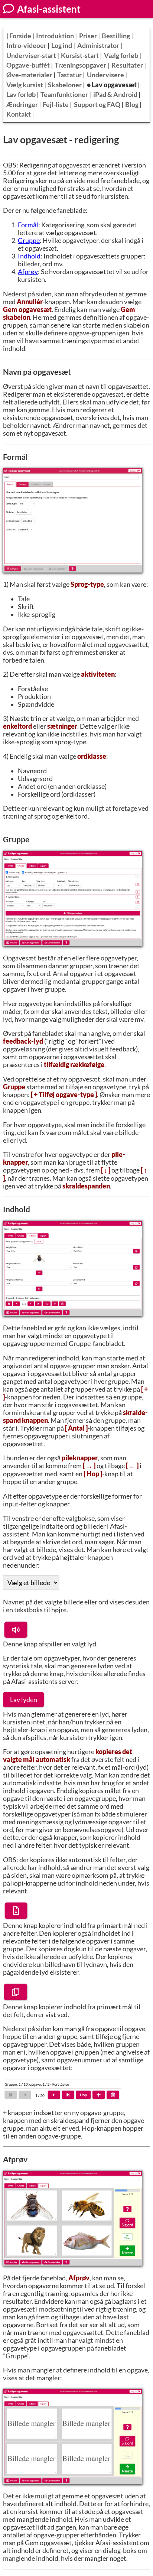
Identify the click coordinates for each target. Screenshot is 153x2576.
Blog (132, 105)
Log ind (62, 45)
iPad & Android (115, 95)
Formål (28, 225)
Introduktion (55, 36)
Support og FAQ (97, 105)
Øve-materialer (29, 75)
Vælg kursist (25, 85)
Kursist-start (80, 56)
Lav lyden (24, 1700)
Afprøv (28, 272)
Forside (20, 36)
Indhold (29, 256)
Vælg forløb (121, 56)
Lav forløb (21, 95)
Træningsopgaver (80, 65)
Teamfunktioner (64, 95)
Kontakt (19, 114)
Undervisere (105, 75)
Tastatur (69, 75)
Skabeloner (65, 85)
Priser (88, 36)
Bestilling (116, 36)
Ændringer (22, 105)
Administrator (98, 45)
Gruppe (29, 240)
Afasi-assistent (48, 9)
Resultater (127, 65)
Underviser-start (31, 56)
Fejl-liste (56, 105)
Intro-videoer (26, 45)
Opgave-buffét (28, 65)
